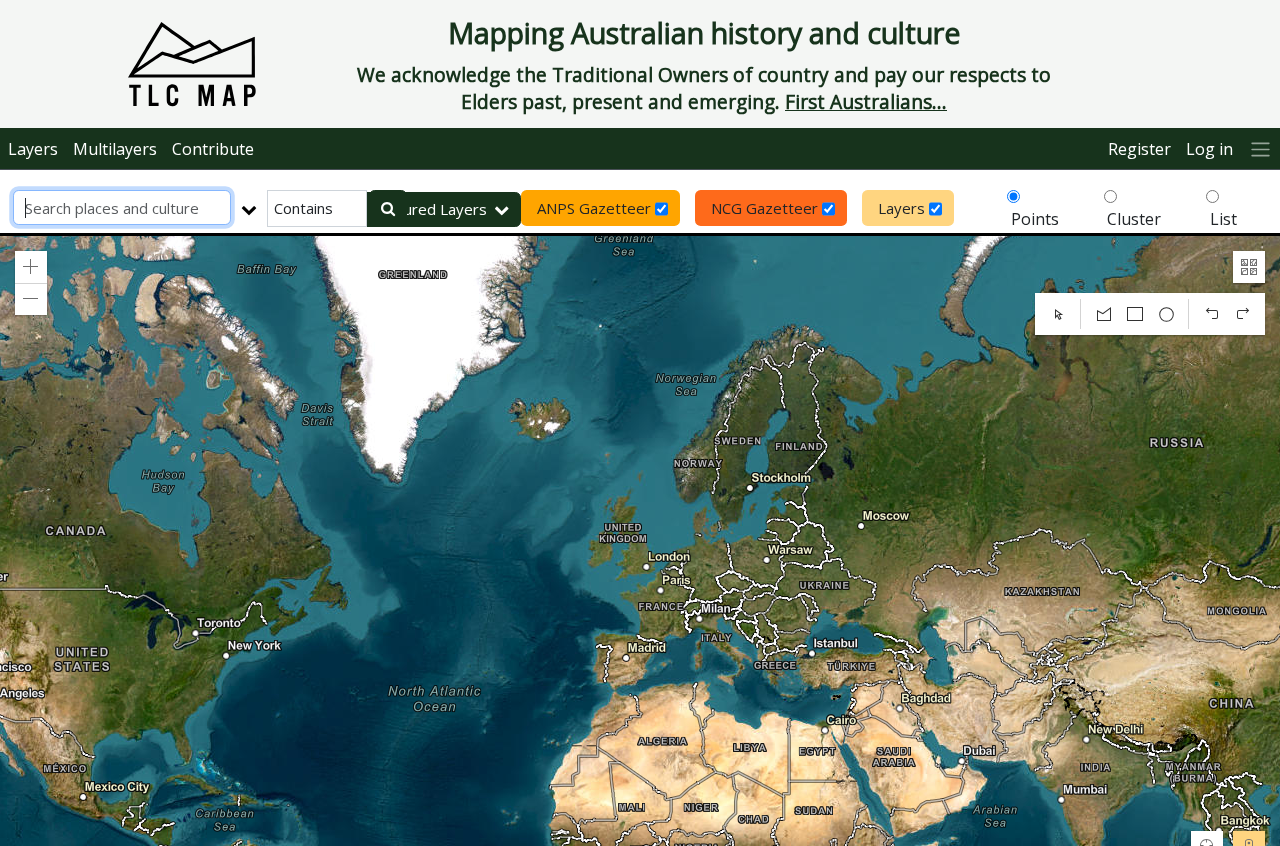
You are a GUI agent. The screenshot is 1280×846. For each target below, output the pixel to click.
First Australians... (866, 101)
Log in (1209, 149)
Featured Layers (430, 209)
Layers (33, 149)
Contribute (213, 149)
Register (1139, 149)
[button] (31, 267)
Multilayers (115, 149)
